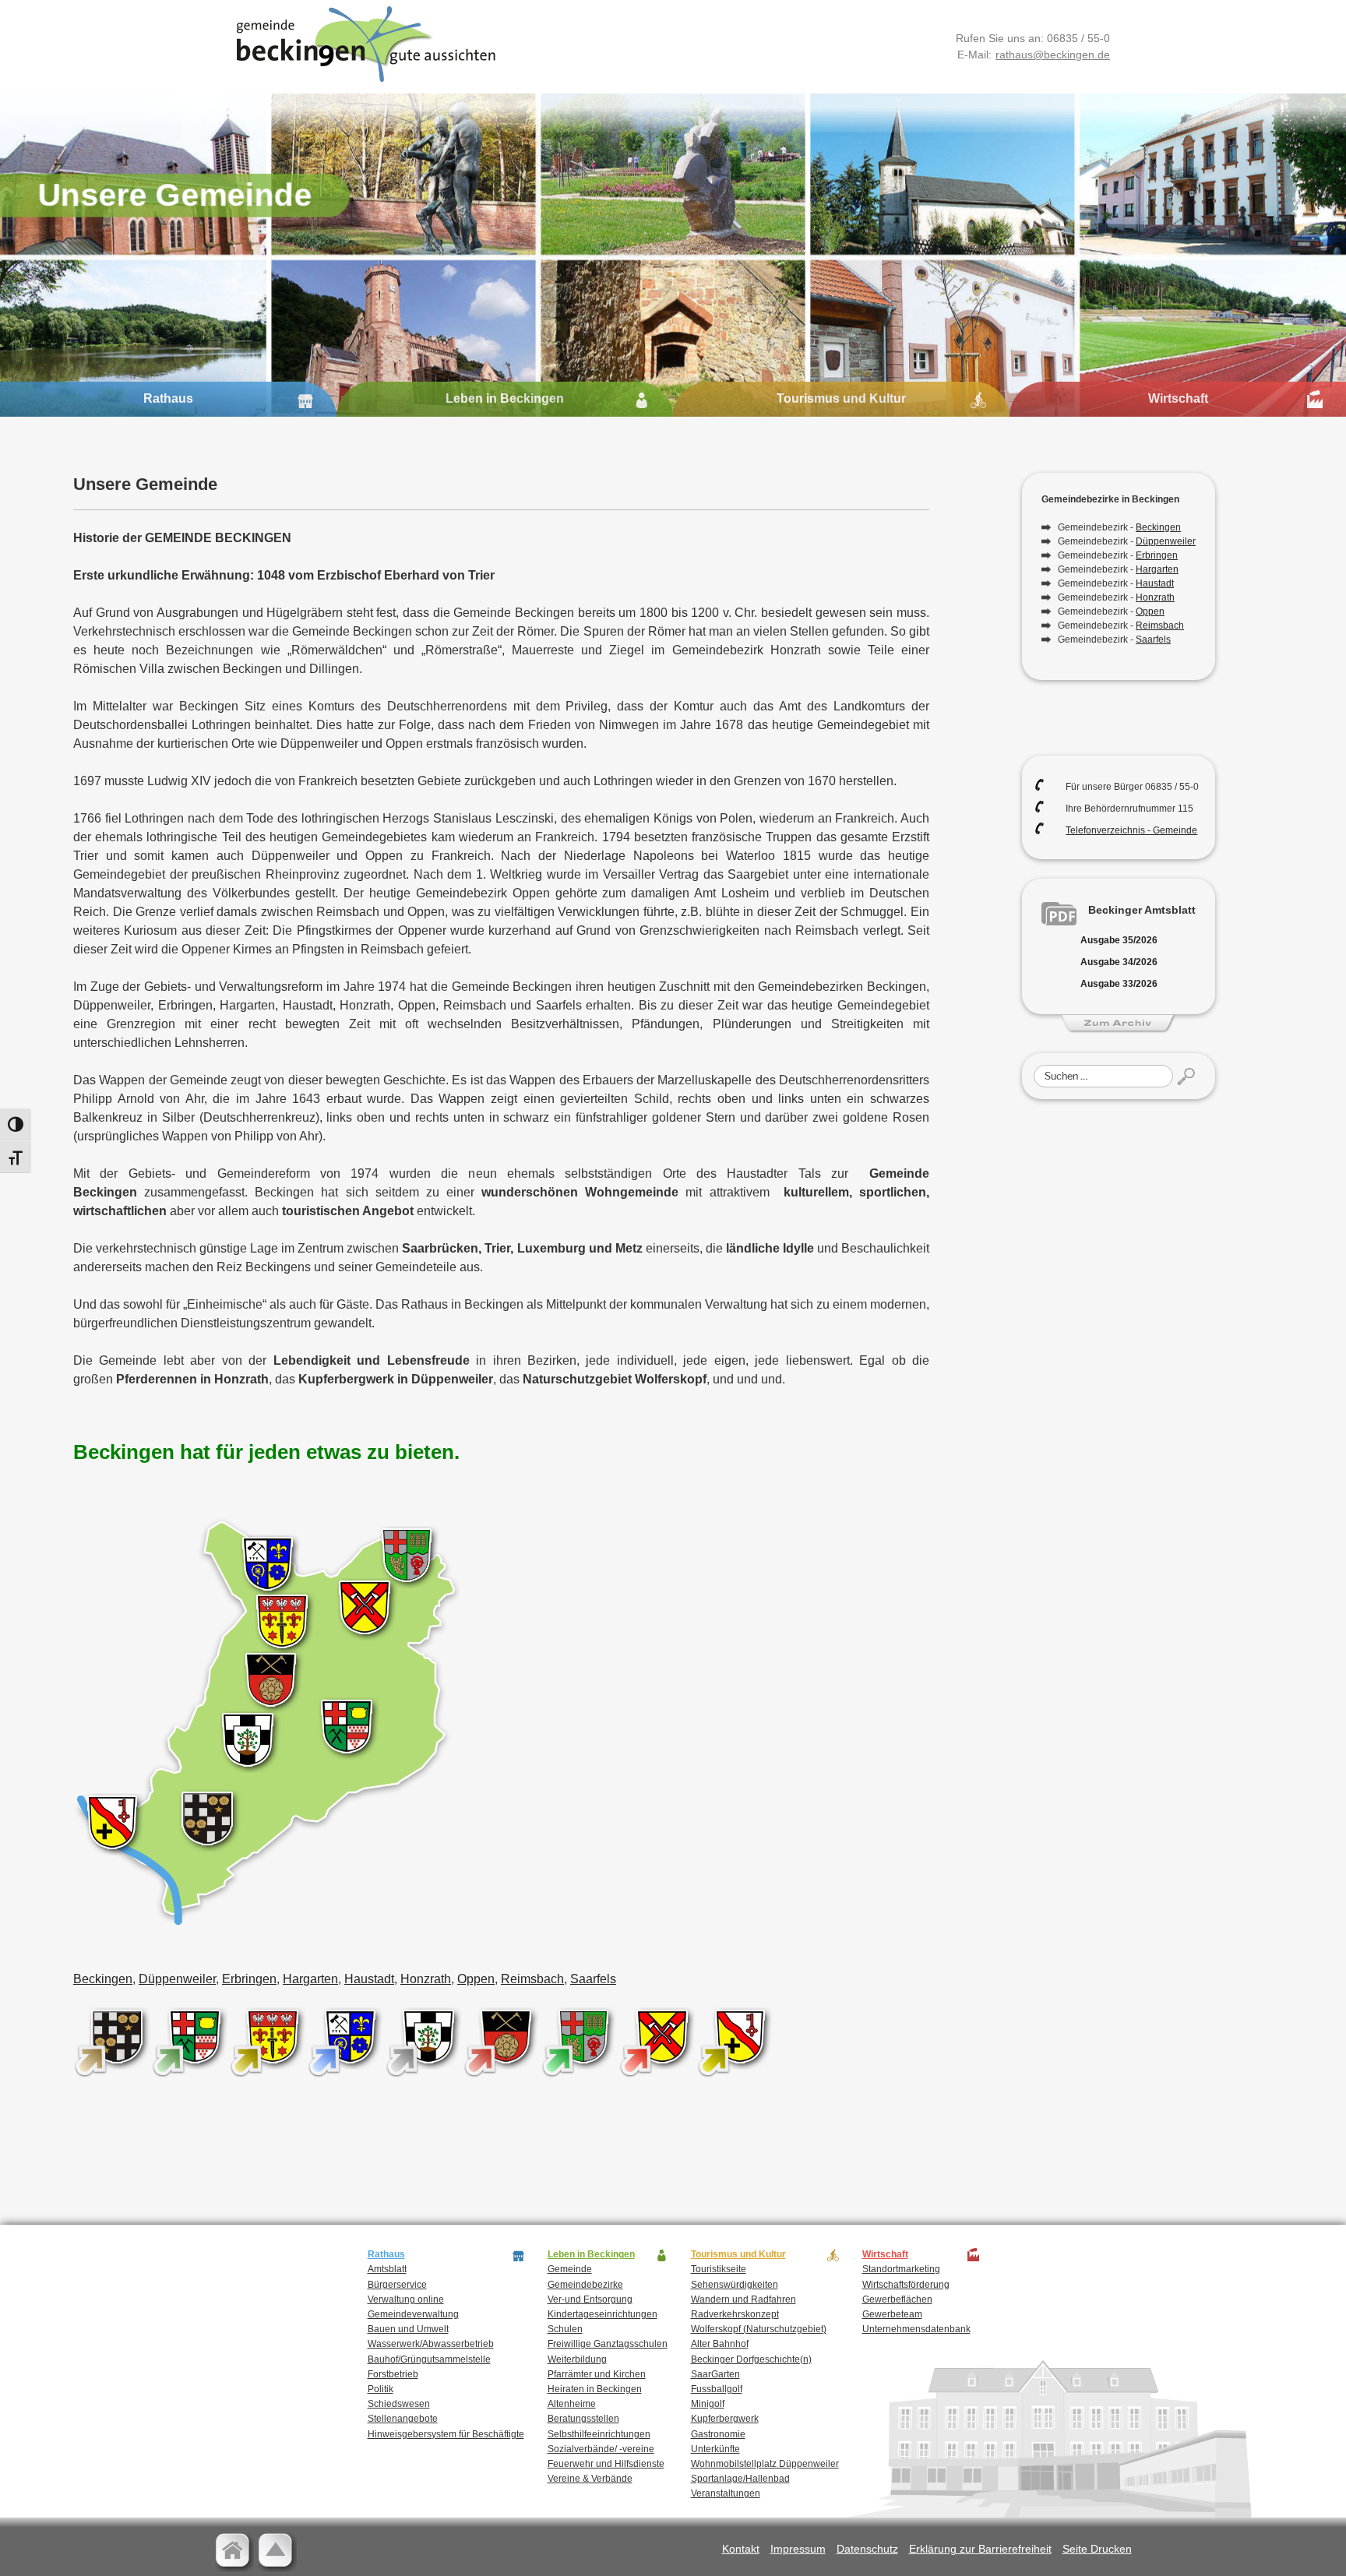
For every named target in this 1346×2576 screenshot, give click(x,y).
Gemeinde (570, 2269)
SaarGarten (715, 2374)
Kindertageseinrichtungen (603, 2314)
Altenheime (572, 2404)
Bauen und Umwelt (408, 2329)
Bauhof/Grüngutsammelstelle (429, 2359)
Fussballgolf (717, 2389)
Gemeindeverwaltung (413, 2314)
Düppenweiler (177, 1979)
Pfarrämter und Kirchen (597, 2374)
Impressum (798, 2549)
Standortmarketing (901, 2269)
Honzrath (426, 1979)
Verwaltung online (406, 2299)
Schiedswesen (399, 2404)
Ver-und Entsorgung (590, 2299)
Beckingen (103, 1979)
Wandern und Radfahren (743, 2299)
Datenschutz (867, 2549)
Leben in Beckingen (505, 398)
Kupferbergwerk (725, 2419)
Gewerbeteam (892, 2314)
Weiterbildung (577, 2359)
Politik (381, 2389)
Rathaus (168, 398)
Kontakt (741, 2549)
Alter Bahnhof (720, 2344)
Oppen (476, 1979)
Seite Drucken (1097, 2549)
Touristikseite (719, 2269)
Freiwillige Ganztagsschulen (608, 2344)
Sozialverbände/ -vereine (601, 2449)
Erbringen (249, 1979)
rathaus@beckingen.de (1053, 55)
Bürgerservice (397, 2285)
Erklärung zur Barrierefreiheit (980, 2549)
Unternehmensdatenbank (916, 2329)
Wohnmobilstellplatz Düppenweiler (765, 2464)
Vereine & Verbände (590, 2479)
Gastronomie (718, 2434)
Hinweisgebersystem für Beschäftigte (446, 2434)
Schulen (565, 2329)
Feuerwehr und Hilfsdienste (606, 2464)
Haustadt (369, 1979)
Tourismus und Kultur (841, 398)
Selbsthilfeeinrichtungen (599, 2434)
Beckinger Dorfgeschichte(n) (751, 2359)
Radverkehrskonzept (735, 2314)
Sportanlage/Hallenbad (740, 2479)
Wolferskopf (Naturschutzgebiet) (759, 2329)
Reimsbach (532, 1979)
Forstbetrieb (393, 2374)
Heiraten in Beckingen (595, 2389)
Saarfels (593, 1979)
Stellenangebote (403, 2419)
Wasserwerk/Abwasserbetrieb (431, 2344)
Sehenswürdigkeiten (735, 2285)
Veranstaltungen (726, 2493)
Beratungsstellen (583, 2419)
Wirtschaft (1178, 398)
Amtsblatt (387, 2269)
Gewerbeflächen (897, 2299)
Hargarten (310, 1979)
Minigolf (708, 2404)
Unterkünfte (715, 2449)
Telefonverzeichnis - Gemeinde (1131, 830)
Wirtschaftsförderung (906, 2285)
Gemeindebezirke (585, 2285)
